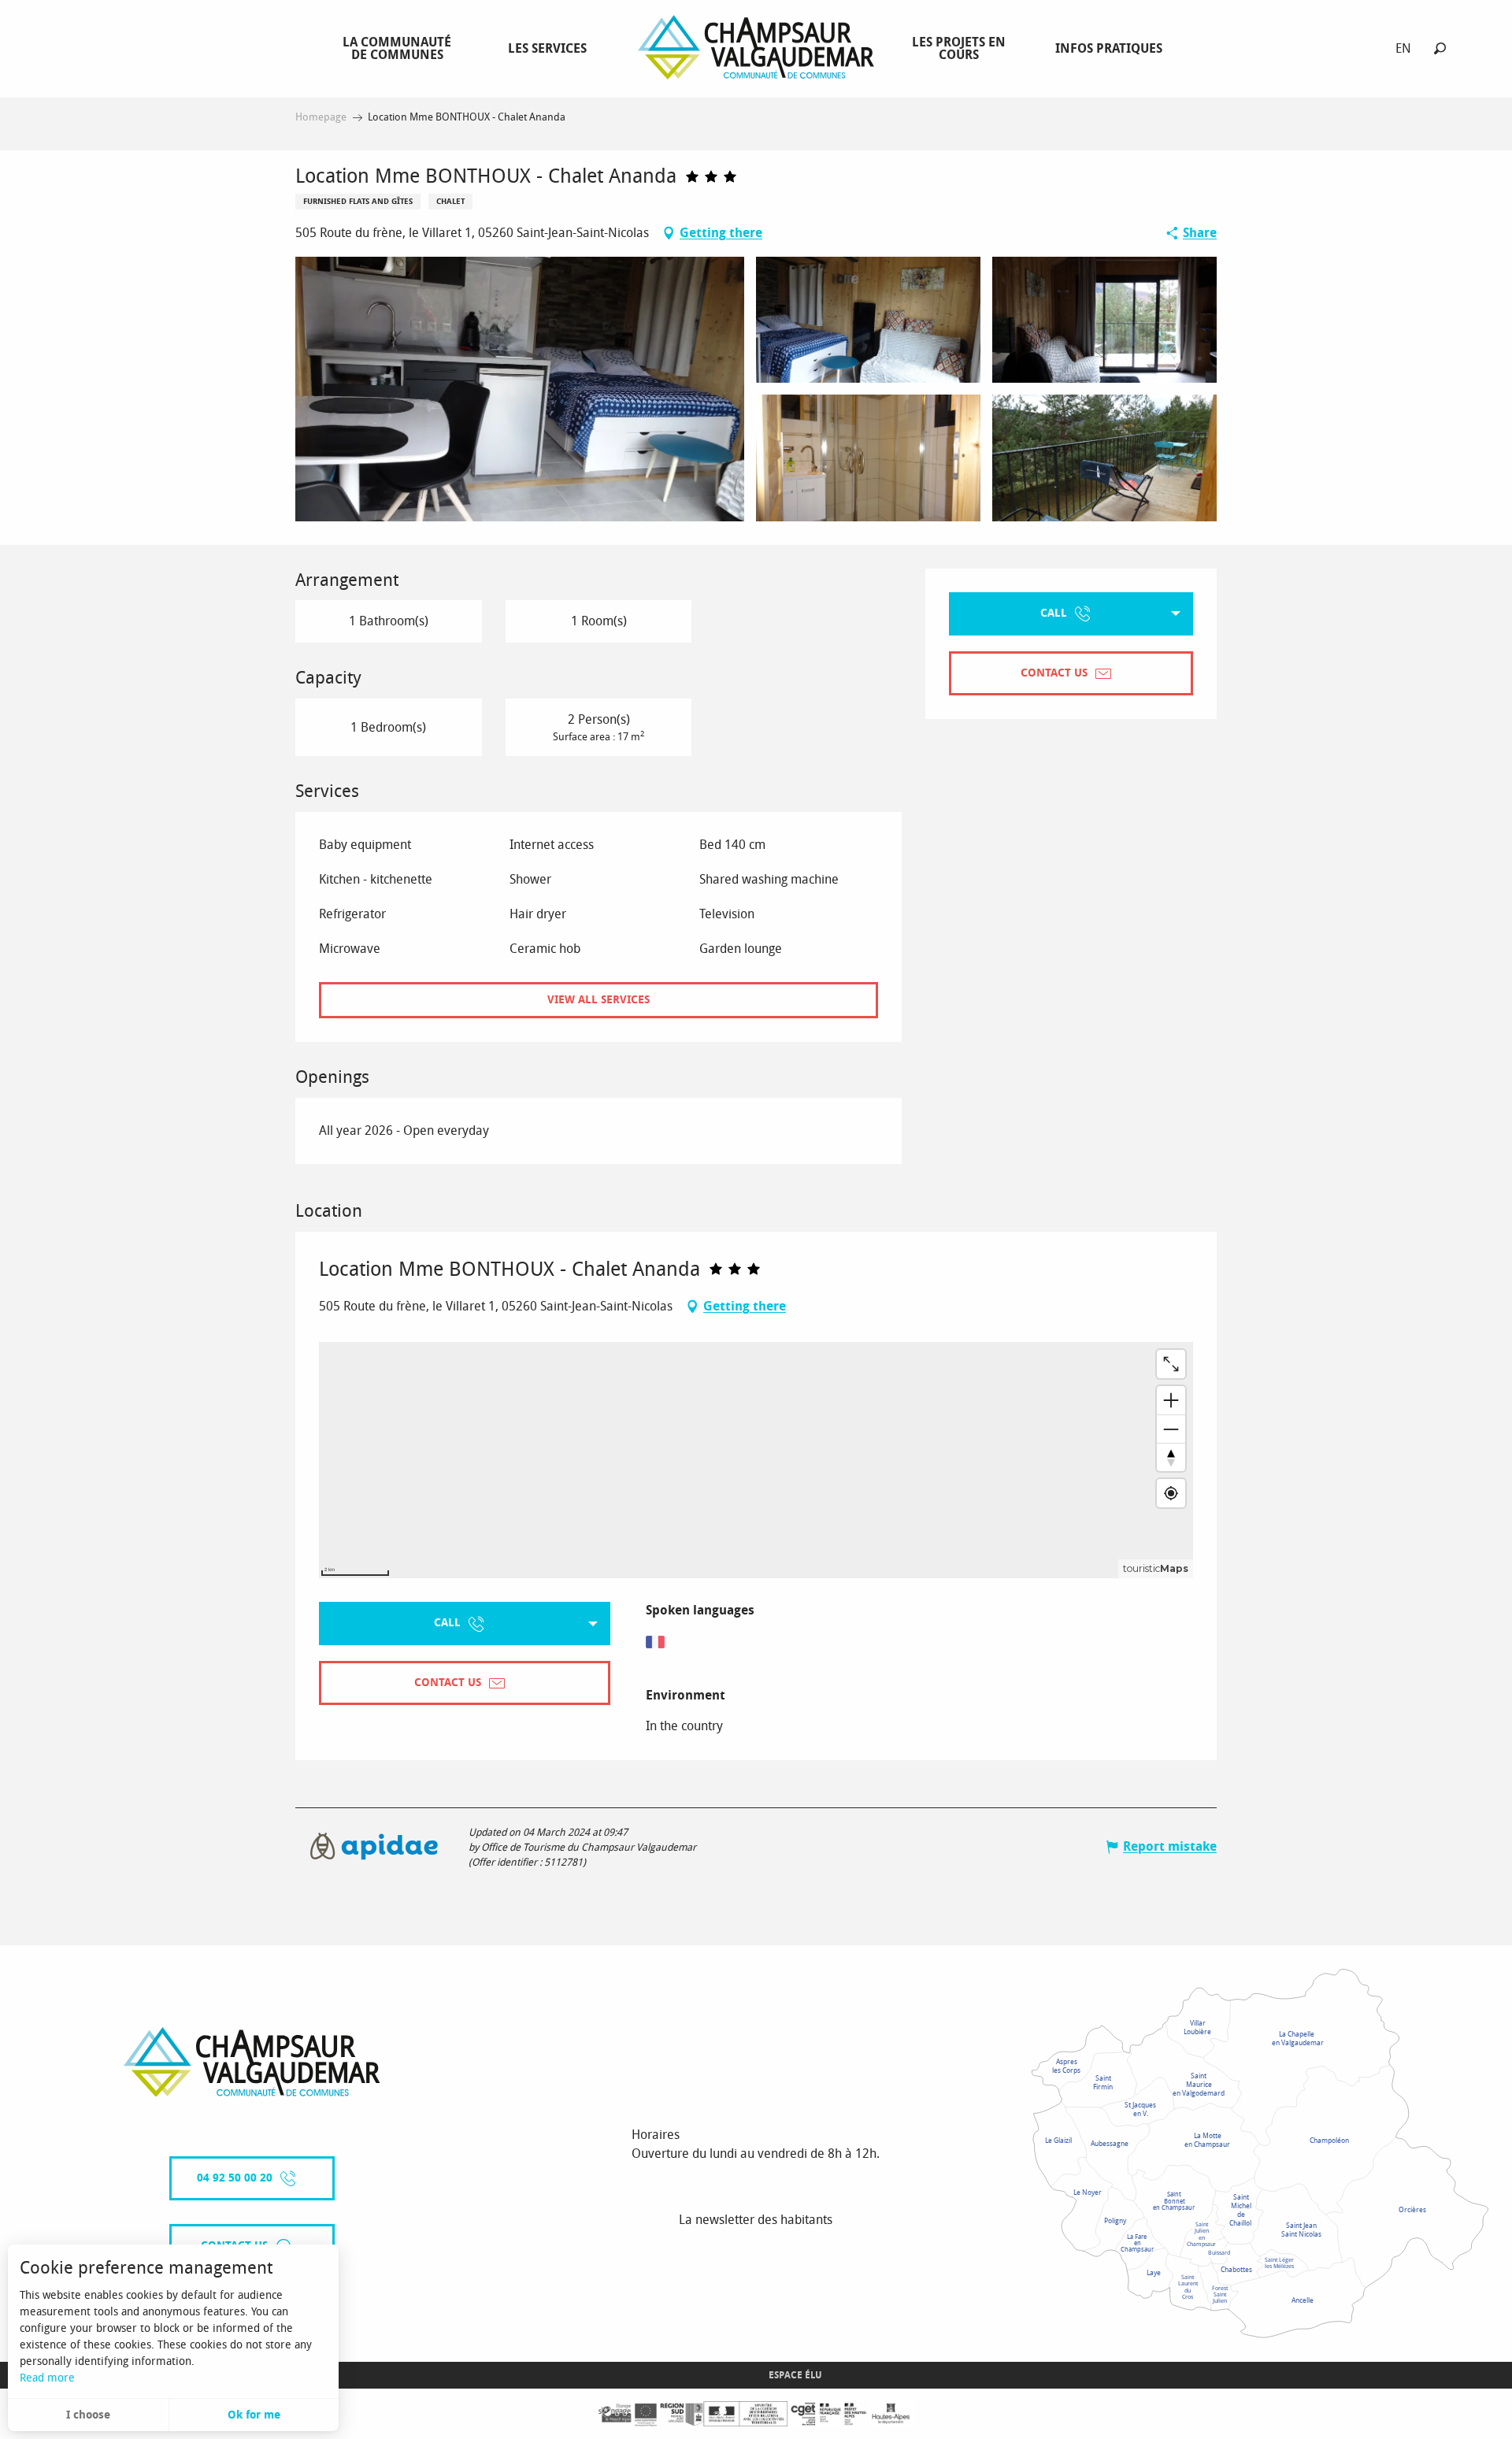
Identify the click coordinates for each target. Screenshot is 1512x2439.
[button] (1440, 48)
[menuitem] (400, 48)
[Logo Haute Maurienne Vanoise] (252, 2062)
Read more (47, 2378)
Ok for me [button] (254, 2415)
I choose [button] (88, 2415)
